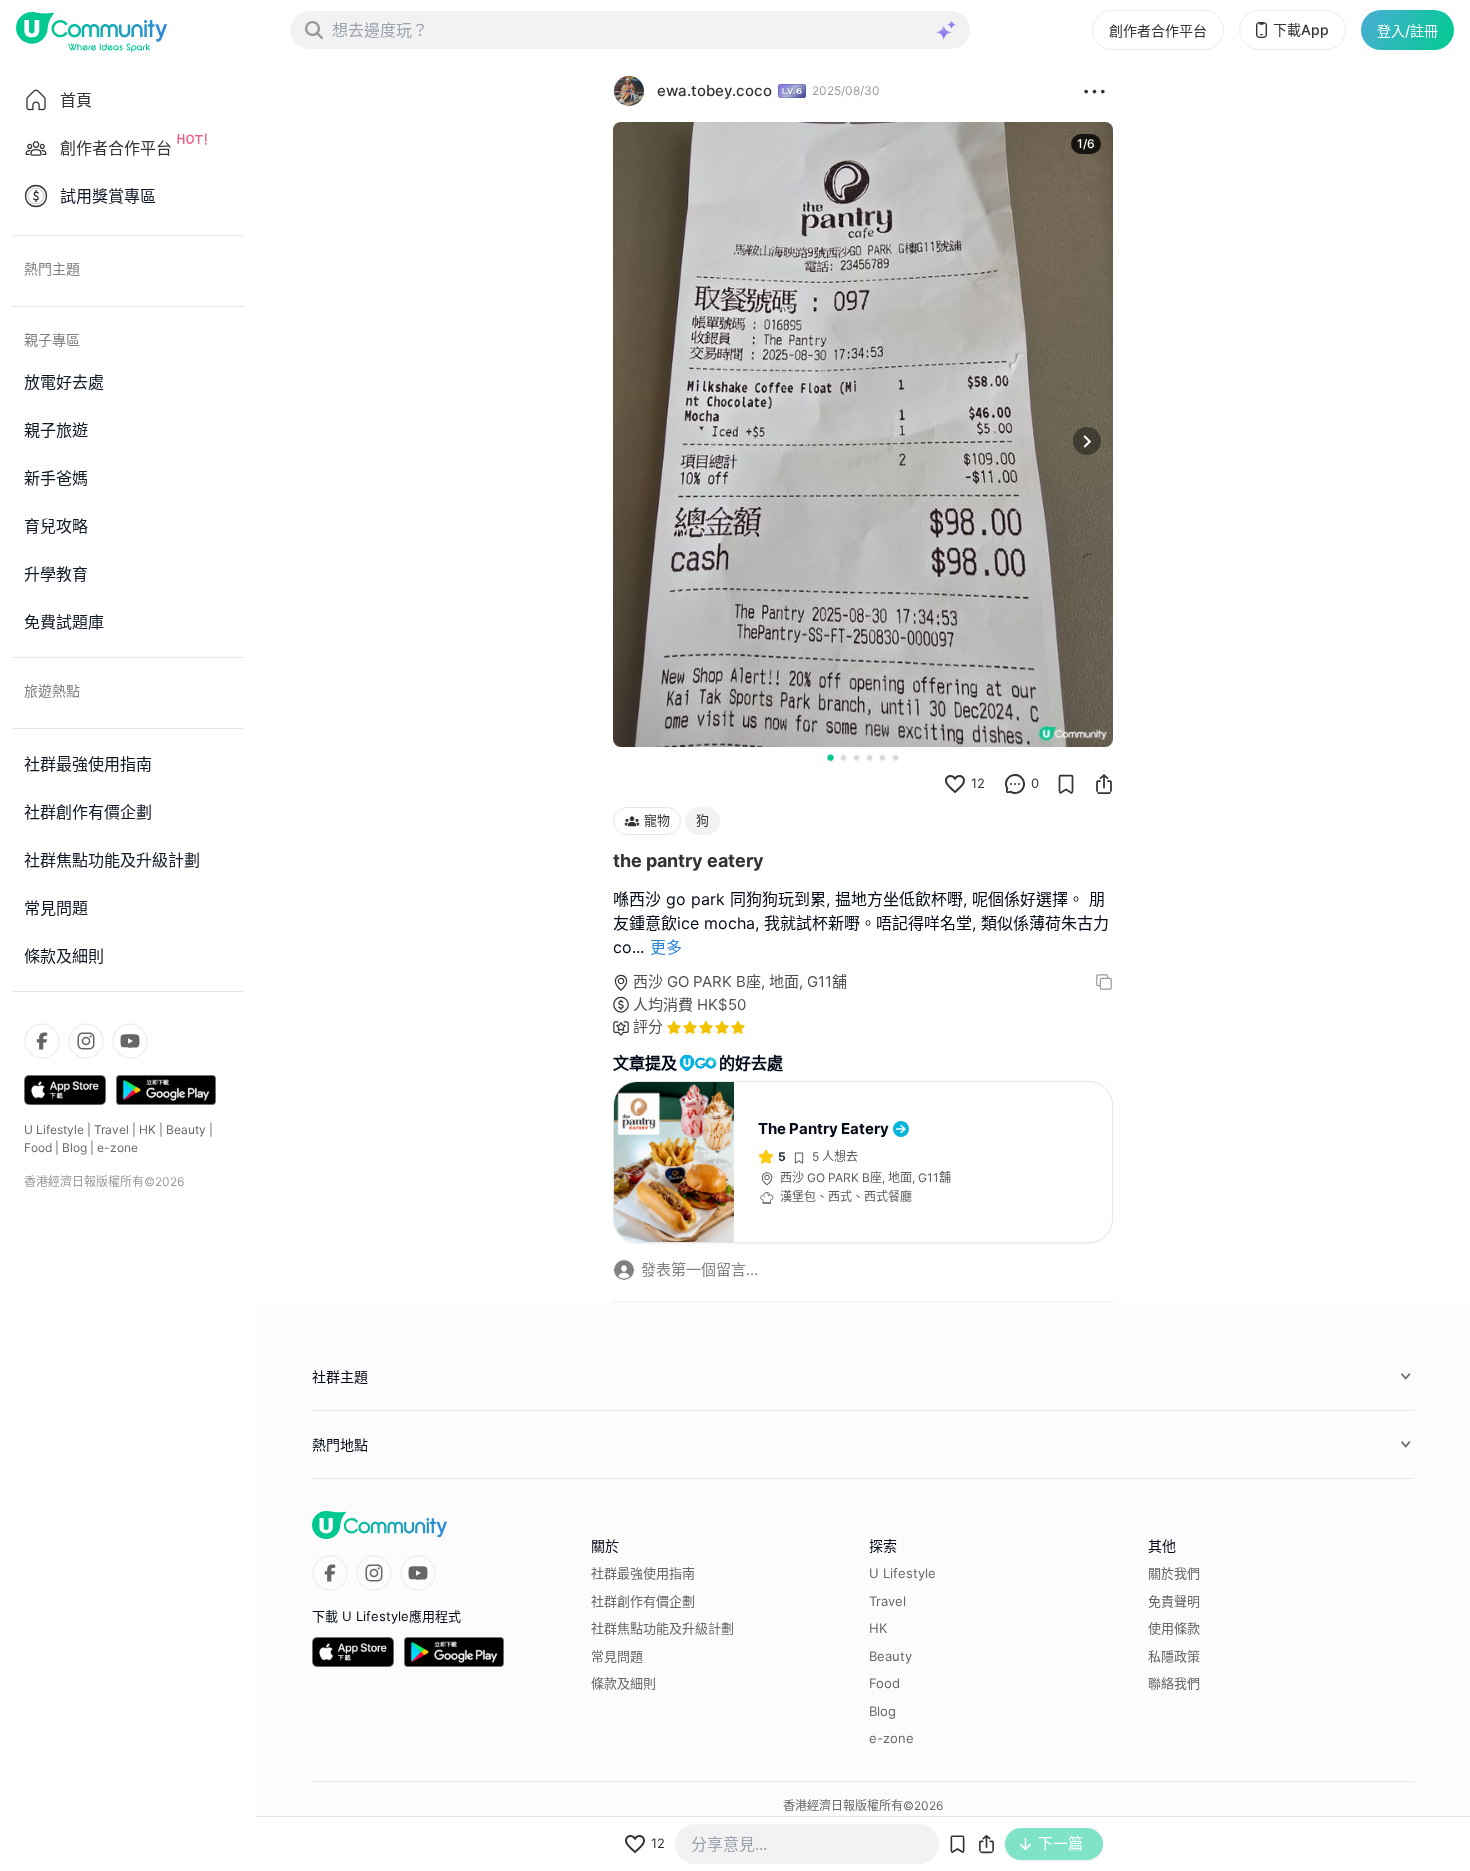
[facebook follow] (42, 1041)
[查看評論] (1015, 784)
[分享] (1104, 784)
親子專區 (52, 339)
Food (38, 1147)
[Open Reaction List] (1094, 91)
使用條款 (1174, 1628)
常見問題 (617, 1656)
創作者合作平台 (1158, 30)
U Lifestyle (54, 1129)
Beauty (186, 1129)
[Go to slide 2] (843, 757)
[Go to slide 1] (830, 757)
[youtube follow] (130, 1041)
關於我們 (1174, 1573)
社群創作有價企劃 (643, 1601)
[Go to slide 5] (882, 757)
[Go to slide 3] (856, 757)
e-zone (117, 1147)
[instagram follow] (86, 1041)
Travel (111, 1129)
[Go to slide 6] (895, 757)
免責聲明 (1174, 1601)
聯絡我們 (1174, 1683)
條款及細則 (623, 1683)
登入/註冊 (1407, 30)
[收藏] (1066, 784)
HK (147, 1129)
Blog (74, 1147)
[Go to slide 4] (869, 757)
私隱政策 (1174, 1656)
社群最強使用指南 (643, 1573)
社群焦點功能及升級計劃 (662, 1628)
